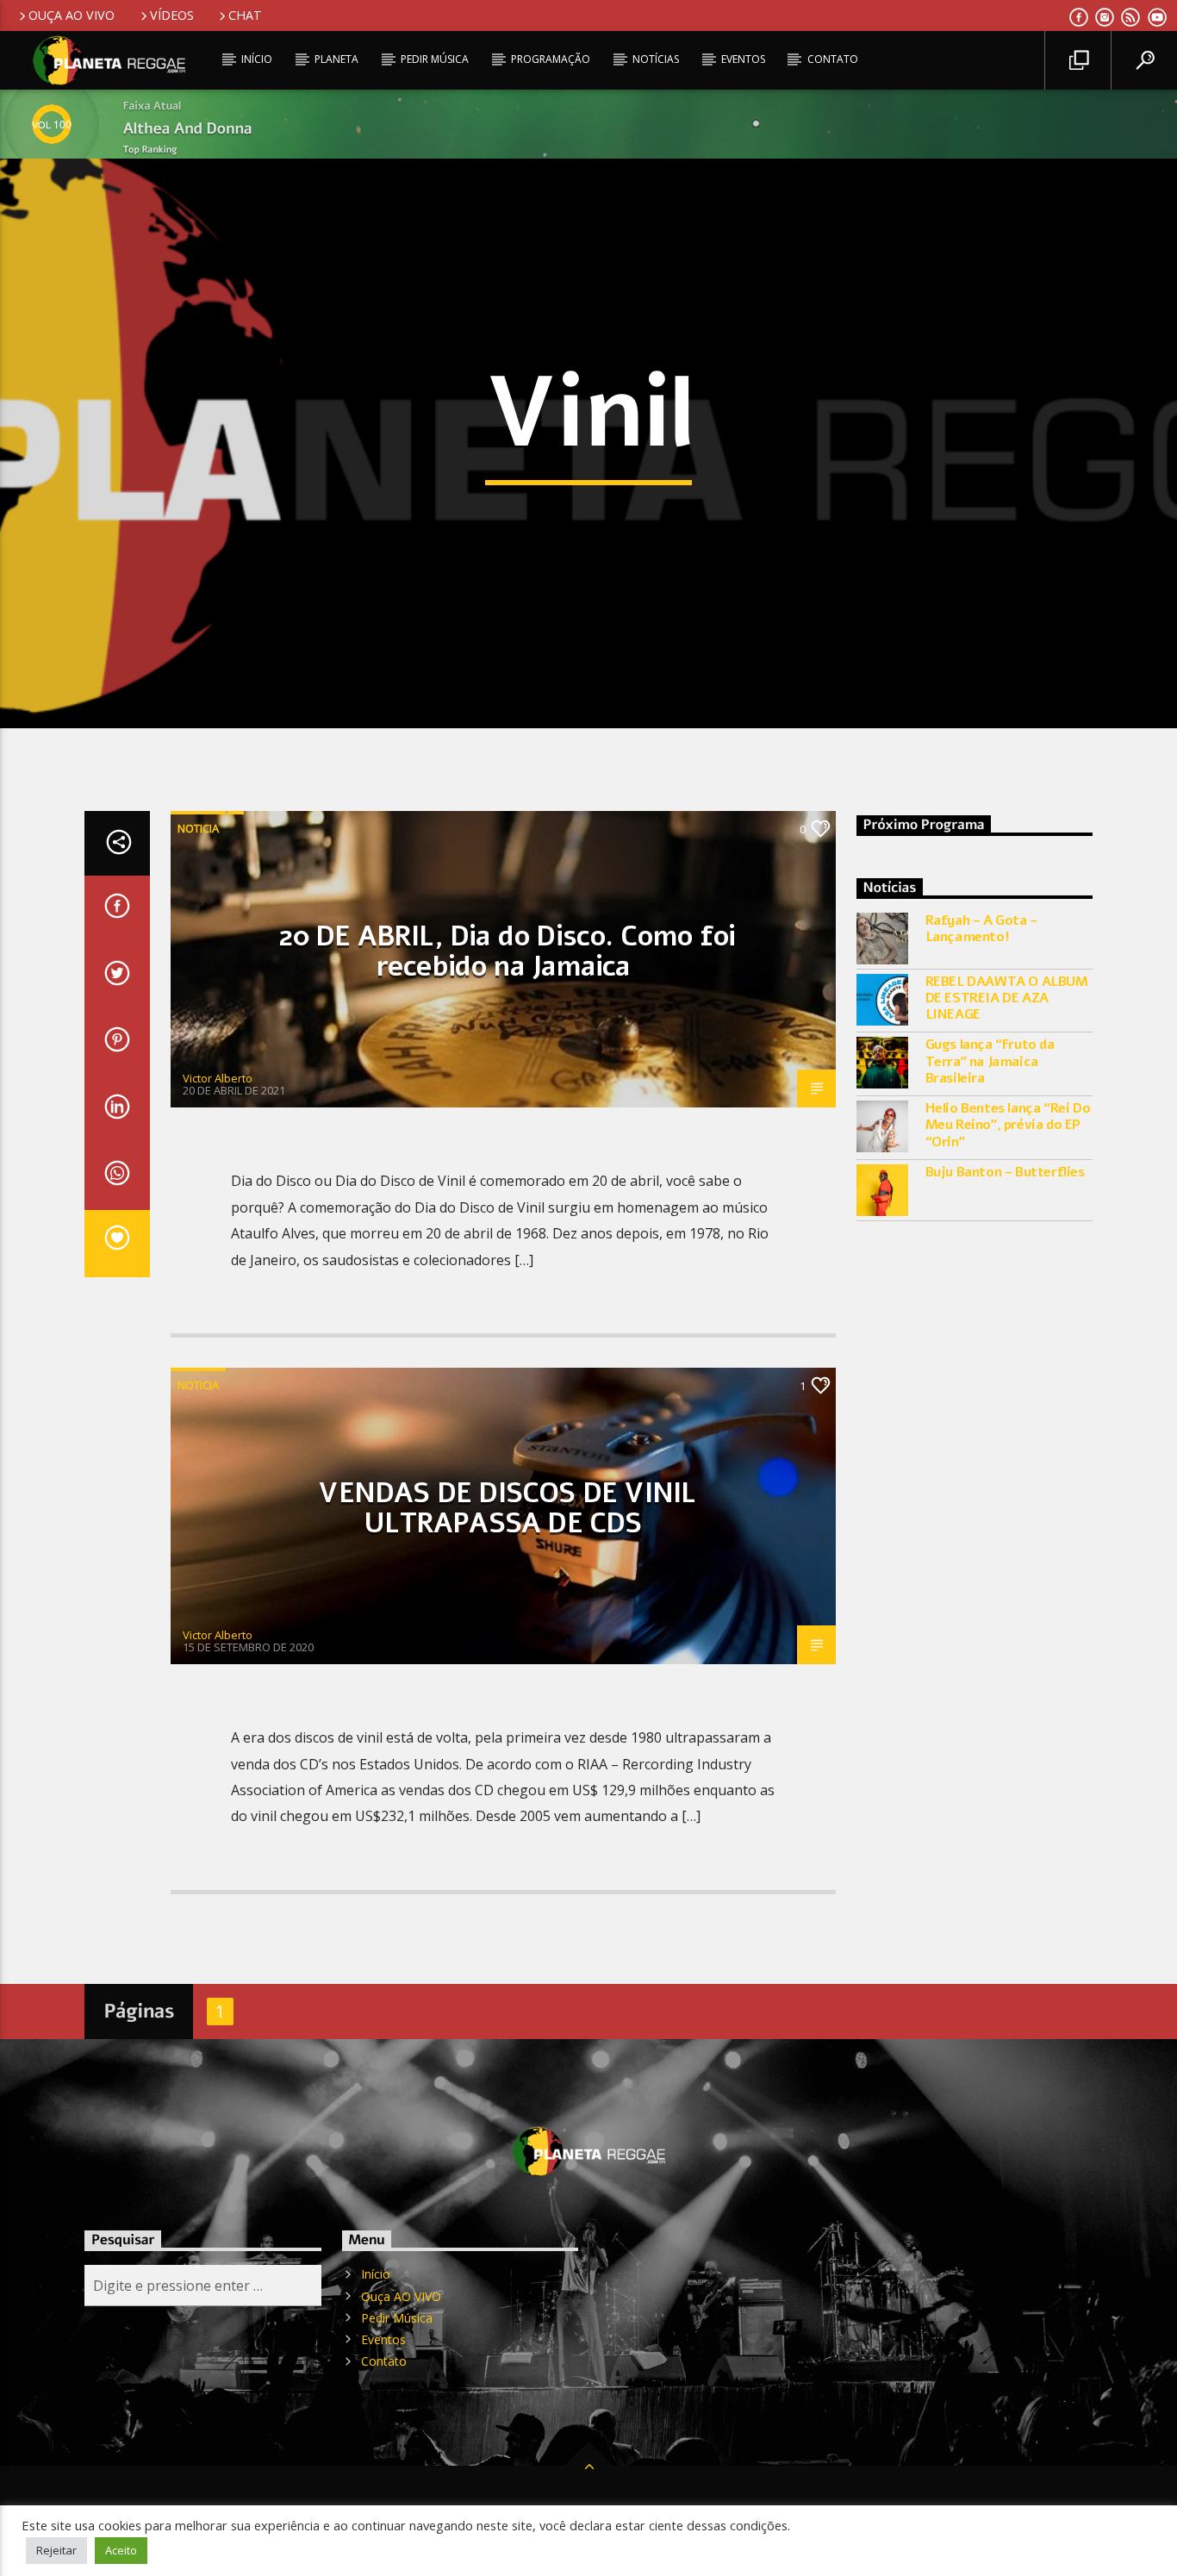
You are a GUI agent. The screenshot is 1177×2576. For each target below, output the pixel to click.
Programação (551, 59)
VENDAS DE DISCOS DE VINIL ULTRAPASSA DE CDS (507, 1508)
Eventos (743, 59)
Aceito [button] (121, 2550)
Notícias (656, 59)
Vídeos (172, 15)
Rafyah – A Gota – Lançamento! (981, 929)
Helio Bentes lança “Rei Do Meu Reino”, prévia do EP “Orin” (1008, 1126)
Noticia (198, 828)
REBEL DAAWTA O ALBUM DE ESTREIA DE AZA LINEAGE (1007, 999)
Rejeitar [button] (56, 2550)
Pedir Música (435, 59)
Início (257, 59)
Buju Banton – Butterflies (1005, 1173)
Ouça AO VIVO (72, 15)
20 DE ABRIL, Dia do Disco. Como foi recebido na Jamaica (507, 951)
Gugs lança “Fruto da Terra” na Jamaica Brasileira (990, 1062)
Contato (833, 59)
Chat (245, 15)
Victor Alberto (218, 1078)
